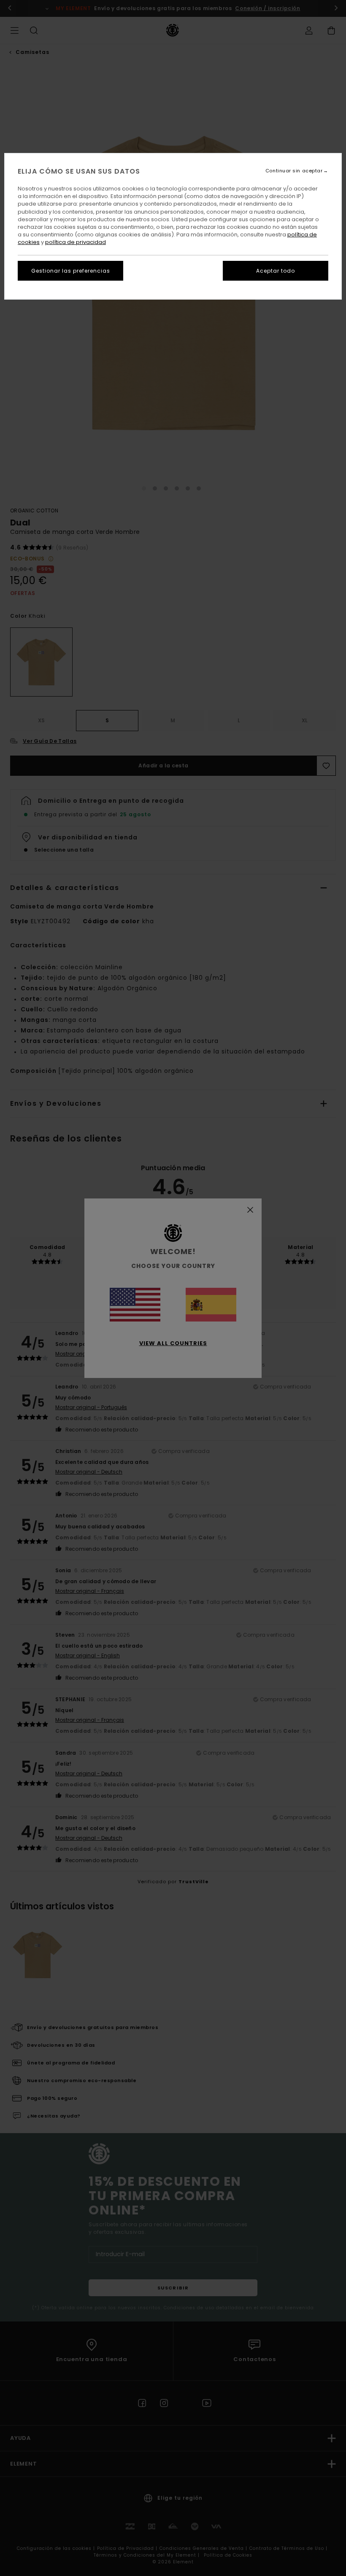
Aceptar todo (276, 271)
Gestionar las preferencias (71, 271)
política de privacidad (76, 242)
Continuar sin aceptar (294, 171)
